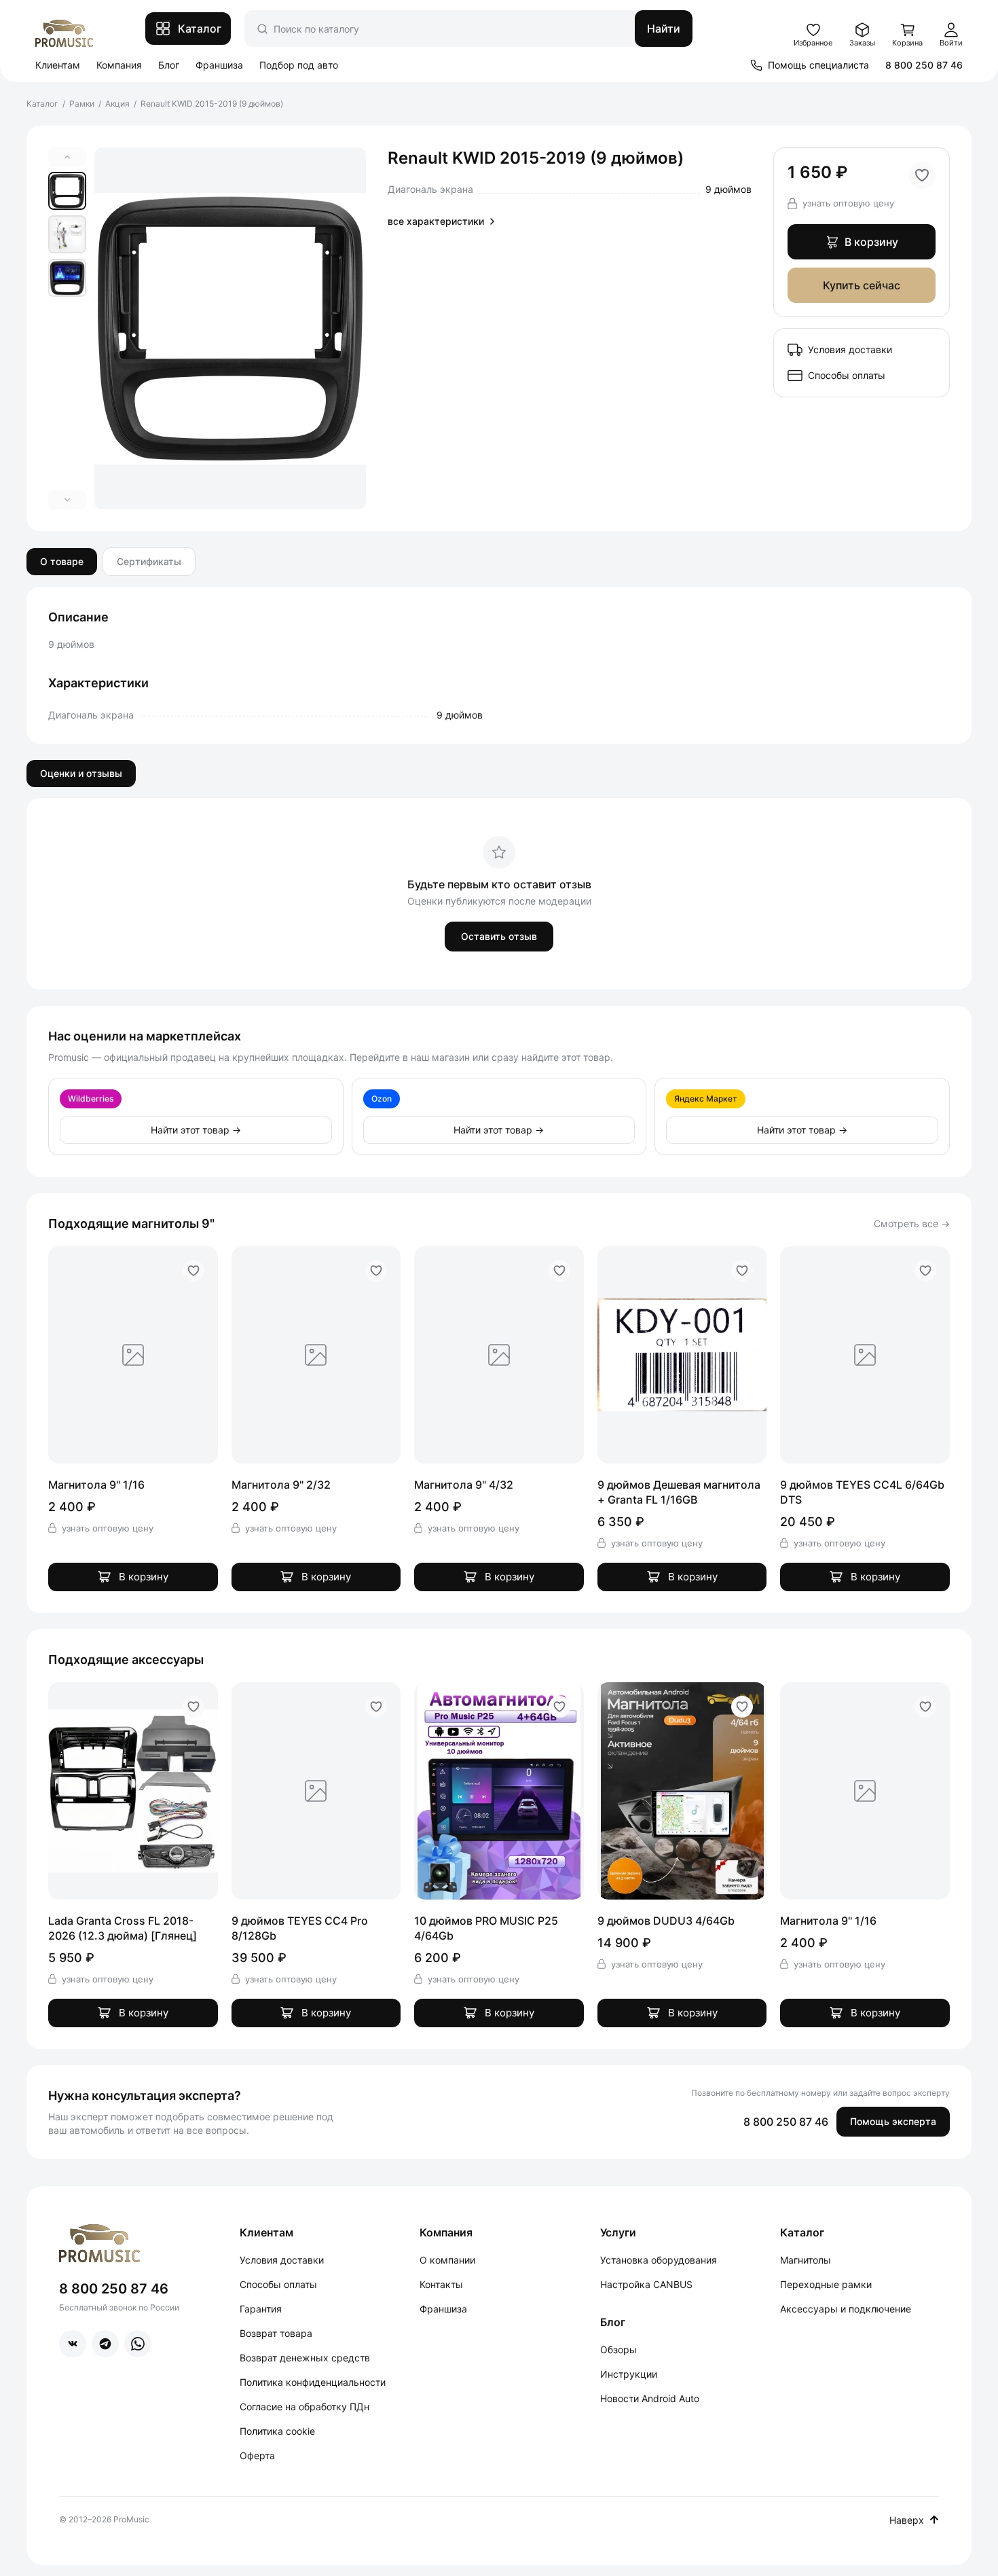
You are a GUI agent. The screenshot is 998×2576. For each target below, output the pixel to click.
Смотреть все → (912, 1223)
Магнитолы (806, 2260)
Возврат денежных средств (305, 2358)
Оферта (257, 2455)
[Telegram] (105, 2344)
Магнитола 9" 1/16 (96, 1485)
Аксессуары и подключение (846, 2309)
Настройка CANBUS (646, 2284)
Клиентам (58, 65)
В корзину (871, 242)
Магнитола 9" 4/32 (464, 1485)
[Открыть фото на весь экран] (230, 328)
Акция (117, 104)
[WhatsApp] (138, 2344)
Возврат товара (276, 2333)
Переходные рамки (826, 2284)
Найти (664, 29)
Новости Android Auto (650, 2398)
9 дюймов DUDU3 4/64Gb (666, 1921)
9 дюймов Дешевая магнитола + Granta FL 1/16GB (679, 1492)
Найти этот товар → (196, 1130)
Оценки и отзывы (81, 773)
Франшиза (219, 65)
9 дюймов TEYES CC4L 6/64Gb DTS (862, 1492)
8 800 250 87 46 (924, 65)
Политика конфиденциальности (313, 2382)
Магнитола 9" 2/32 (281, 1485)
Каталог (42, 104)
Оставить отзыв (499, 936)
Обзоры (618, 2350)
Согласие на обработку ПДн (304, 2407)
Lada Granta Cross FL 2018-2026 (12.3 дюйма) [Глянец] (123, 1928)
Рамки (82, 104)
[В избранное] (922, 175)
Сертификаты (149, 561)
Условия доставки (850, 349)
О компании (447, 2260)
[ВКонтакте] (73, 2344)
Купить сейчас (862, 285)
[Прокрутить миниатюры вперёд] (67, 500)
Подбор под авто (299, 65)
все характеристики (436, 221)
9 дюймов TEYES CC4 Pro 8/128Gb (300, 1928)
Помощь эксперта (893, 2121)
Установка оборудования (659, 2260)
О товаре (62, 561)
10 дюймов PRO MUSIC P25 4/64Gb (486, 1928)
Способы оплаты (847, 375)
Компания (119, 65)
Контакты (441, 2284)
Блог (169, 65)
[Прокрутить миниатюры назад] (67, 157)
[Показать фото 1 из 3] (67, 191)
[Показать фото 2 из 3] (67, 234)
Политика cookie (277, 2431)
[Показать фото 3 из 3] (67, 278)
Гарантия (261, 2309)
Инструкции (629, 2374)
